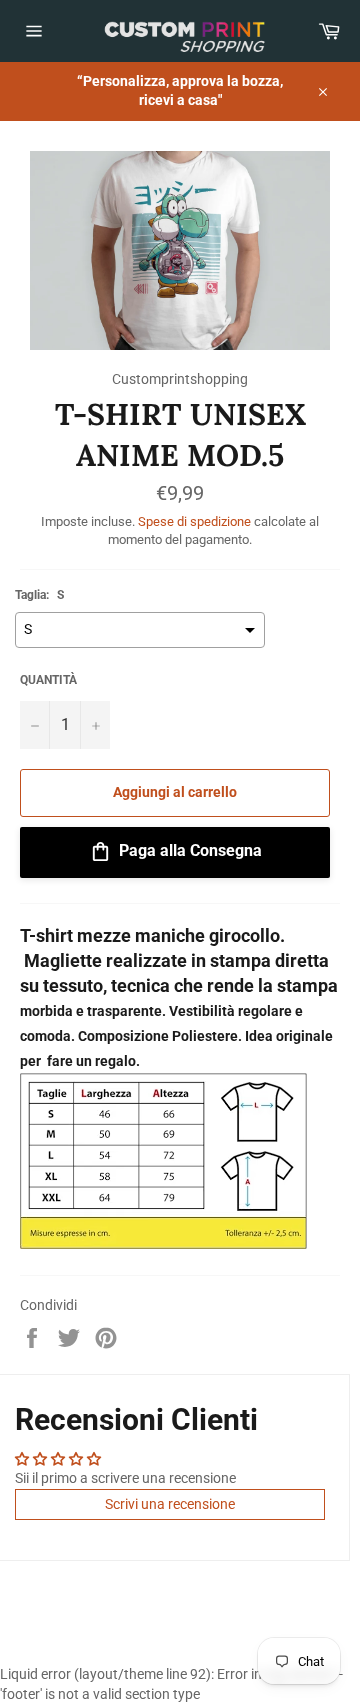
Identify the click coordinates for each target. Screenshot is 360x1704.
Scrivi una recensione (170, 1504)
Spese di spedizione (194, 521)
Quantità (48, 680)
